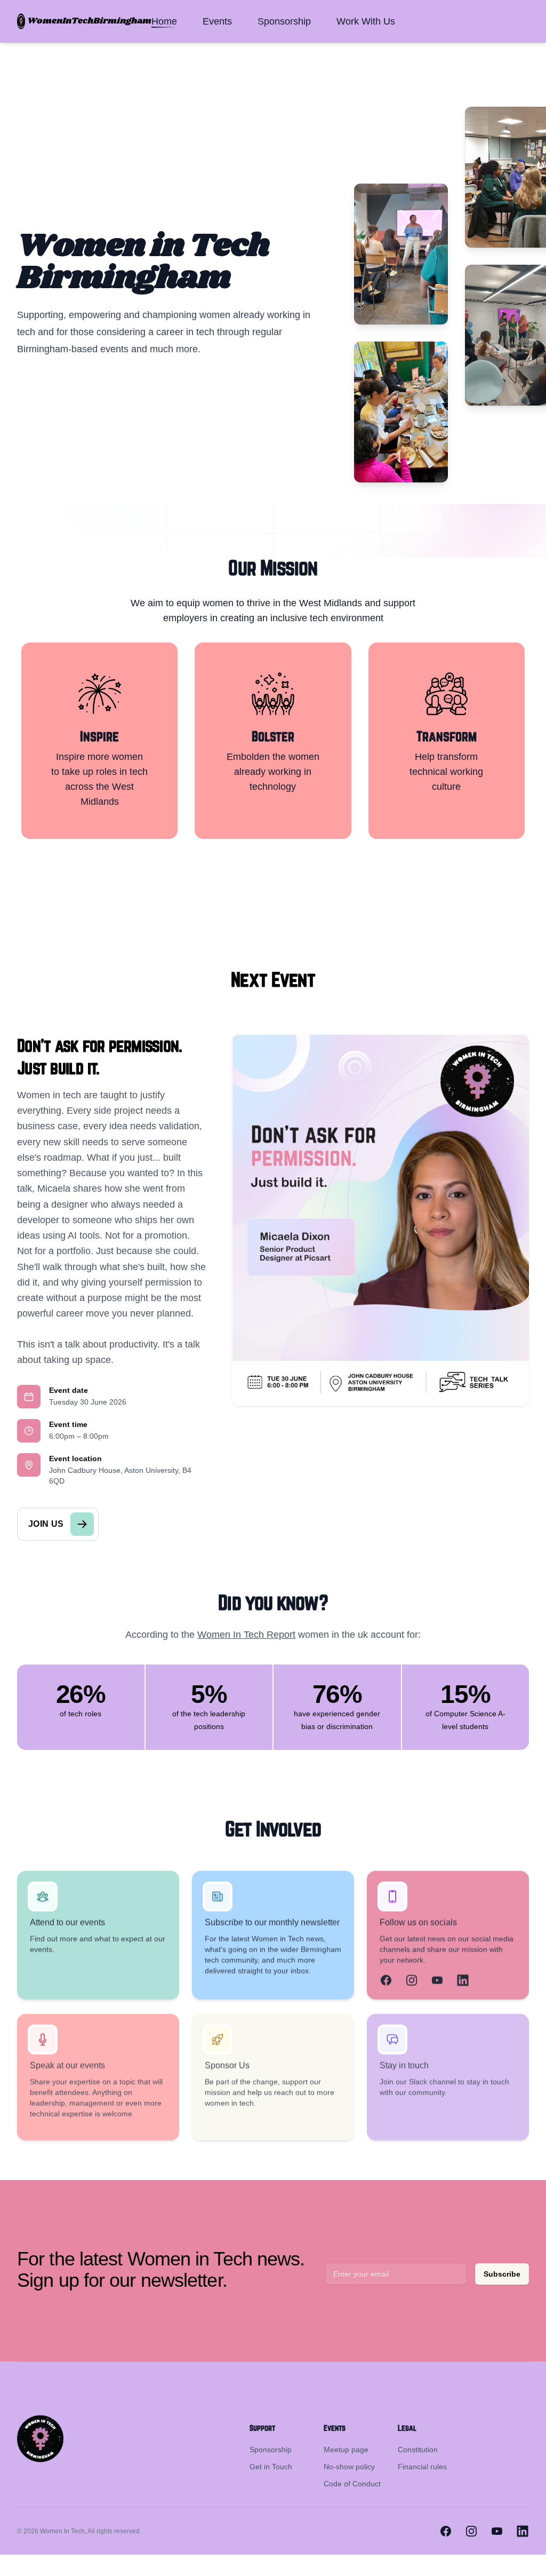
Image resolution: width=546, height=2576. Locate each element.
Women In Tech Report (246, 1635)
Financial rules (422, 2467)
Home (164, 21)
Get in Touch (271, 2467)
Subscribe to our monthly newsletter (272, 1923)
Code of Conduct (352, 2484)
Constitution (418, 2450)
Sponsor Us (227, 2066)
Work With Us (366, 21)
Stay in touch (404, 2066)
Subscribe (502, 2274)
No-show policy (349, 2467)
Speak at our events (67, 2066)
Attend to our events (67, 1923)
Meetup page (346, 2450)
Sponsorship (284, 21)
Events (217, 21)
